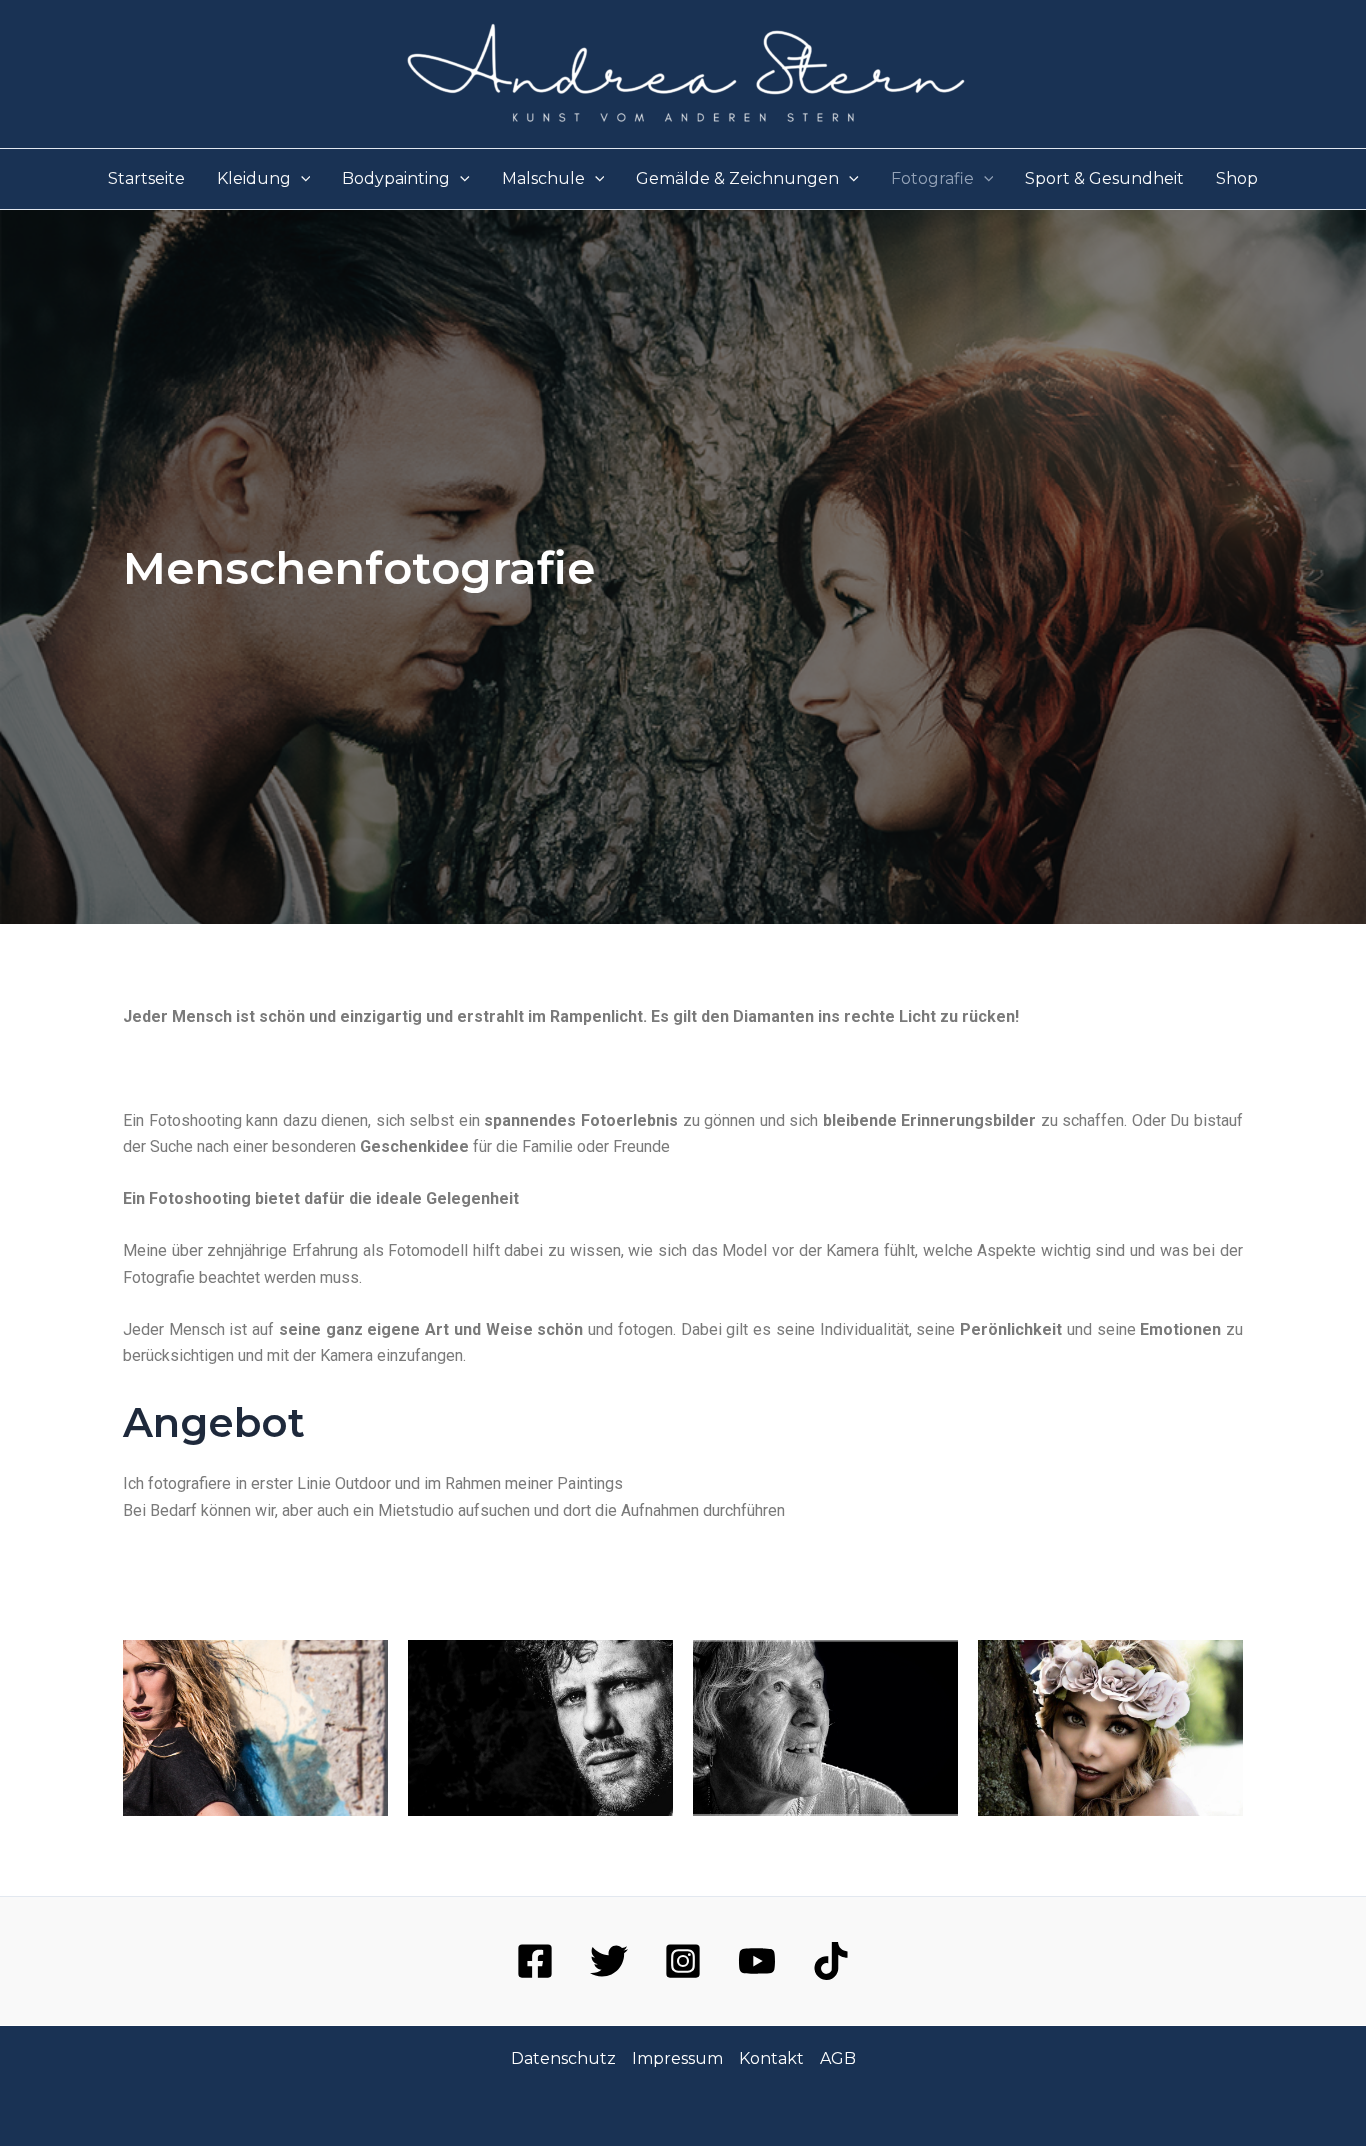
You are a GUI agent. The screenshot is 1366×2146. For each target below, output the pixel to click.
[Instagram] (683, 1961)
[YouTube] (757, 1961)
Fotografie (932, 178)
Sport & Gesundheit (1104, 178)
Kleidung (254, 178)
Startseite (146, 178)
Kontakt (771, 2058)
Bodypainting (396, 178)
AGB (838, 2058)
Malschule (543, 178)
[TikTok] (831, 1961)
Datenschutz (563, 2058)
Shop (1237, 178)
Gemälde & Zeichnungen (737, 178)
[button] (301, 179)
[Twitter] (609, 1961)
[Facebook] (535, 1961)
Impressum (677, 2058)
